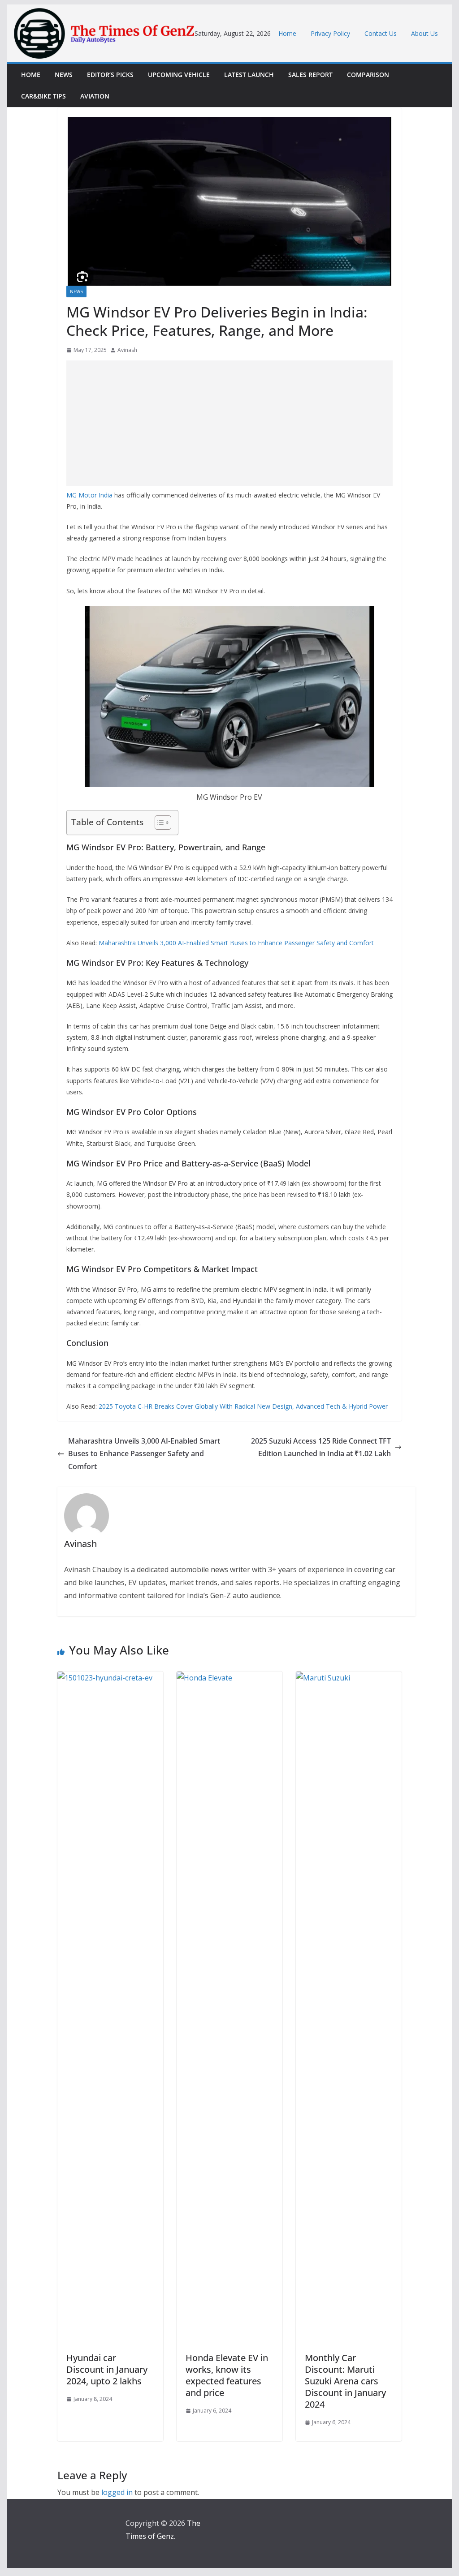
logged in (117, 2492)
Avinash (127, 350)
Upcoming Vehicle (179, 75)
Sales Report (310, 75)
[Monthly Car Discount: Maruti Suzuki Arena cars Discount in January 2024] (349, 1678)
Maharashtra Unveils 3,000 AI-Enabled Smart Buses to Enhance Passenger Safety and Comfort (236, 943)
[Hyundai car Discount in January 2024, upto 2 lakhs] (110, 1678)
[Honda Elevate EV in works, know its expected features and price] (229, 1678)
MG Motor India (89, 495)
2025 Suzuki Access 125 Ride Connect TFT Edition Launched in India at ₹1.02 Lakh (321, 1447)
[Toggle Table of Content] (158, 823)
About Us (424, 33)
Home (287, 33)
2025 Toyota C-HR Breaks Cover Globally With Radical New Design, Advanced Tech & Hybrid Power (243, 1406)
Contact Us (381, 33)
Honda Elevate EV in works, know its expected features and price (227, 2375)
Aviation (95, 96)
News (64, 75)
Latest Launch (249, 75)
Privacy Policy (330, 33)
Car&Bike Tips (43, 96)
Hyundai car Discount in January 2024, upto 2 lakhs (107, 2369)
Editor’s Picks (110, 75)
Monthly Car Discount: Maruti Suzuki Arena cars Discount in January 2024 (345, 2381)
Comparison (368, 75)
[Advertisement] (229, 423)
